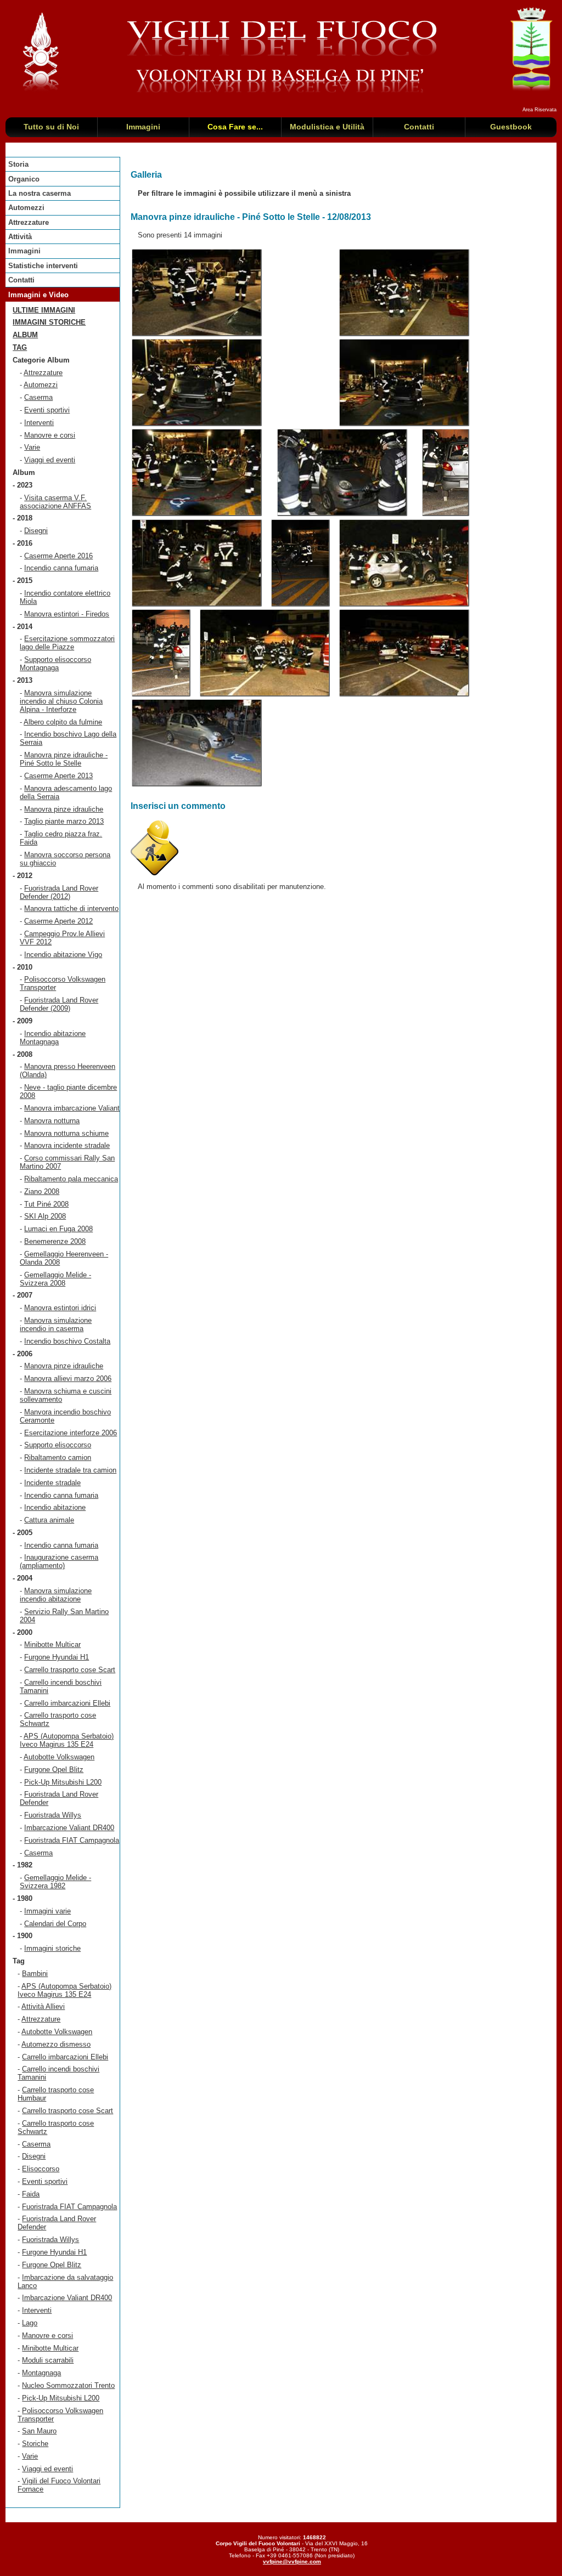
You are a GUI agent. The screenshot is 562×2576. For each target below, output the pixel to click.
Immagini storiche (49, 322)
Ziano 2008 (42, 1191)
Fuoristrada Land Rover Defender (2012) (59, 892)
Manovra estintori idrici (60, 1308)
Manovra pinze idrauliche (64, 809)
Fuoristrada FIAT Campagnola (72, 1840)
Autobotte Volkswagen (59, 1757)
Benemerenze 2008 (55, 1241)
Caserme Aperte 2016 (58, 556)
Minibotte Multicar (52, 1644)
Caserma (38, 397)
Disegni (36, 531)
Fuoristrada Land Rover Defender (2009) (59, 1004)
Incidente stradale (52, 1483)
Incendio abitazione (55, 1507)
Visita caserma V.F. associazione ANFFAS (55, 502)
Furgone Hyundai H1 (57, 1657)
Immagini (24, 251)
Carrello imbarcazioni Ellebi (67, 1703)
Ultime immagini (44, 310)
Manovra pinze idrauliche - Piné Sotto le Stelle (64, 759)
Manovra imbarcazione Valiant (72, 1108)
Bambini (35, 1974)
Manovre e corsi (50, 435)
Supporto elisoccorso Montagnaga (55, 664)
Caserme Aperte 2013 (58, 776)
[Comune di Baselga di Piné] (531, 90)
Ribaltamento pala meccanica (71, 1179)
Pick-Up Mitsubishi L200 (63, 1782)
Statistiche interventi (43, 266)
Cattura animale (49, 1520)
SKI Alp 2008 (45, 1216)
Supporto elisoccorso (58, 1445)
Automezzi (26, 208)
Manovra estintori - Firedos (67, 614)
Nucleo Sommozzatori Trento (68, 2385)
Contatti (21, 280)
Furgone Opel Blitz (54, 1770)
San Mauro (39, 2431)
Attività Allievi (43, 2006)
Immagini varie (47, 1911)
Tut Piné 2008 (46, 1204)
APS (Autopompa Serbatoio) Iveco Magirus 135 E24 (67, 1740)
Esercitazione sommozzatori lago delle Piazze (67, 643)
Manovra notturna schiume (66, 1133)
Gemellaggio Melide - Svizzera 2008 (55, 1279)
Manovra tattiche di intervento (71, 908)
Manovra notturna (52, 1121)
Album (25, 335)
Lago (30, 2323)
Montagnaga (41, 2373)
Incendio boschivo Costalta (67, 1341)
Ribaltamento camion (58, 1457)
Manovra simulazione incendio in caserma (56, 1324)
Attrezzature (29, 222)
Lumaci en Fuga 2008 (58, 1229)
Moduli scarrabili (48, 2360)
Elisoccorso (41, 2169)
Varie (32, 447)
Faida (31, 2194)
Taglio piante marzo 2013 (64, 821)
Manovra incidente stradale (67, 1145)
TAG (20, 347)
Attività (20, 237)
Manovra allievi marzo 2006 (68, 1378)
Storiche (35, 2444)
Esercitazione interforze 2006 (71, 1433)
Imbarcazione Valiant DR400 (69, 1828)
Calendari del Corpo (55, 1924)
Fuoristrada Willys (53, 1815)
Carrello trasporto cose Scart (70, 1670)
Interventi (39, 423)
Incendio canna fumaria (61, 568)
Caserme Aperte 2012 (58, 921)
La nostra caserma (40, 193)
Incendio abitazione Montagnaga (53, 1038)
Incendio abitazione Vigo (63, 955)
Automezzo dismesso (56, 2044)
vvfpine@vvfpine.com (292, 2561)
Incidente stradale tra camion (70, 1470)
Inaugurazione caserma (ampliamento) (59, 1561)
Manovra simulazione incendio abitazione (56, 1595)
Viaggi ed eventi (50, 460)
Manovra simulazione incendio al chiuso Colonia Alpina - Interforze (61, 701)
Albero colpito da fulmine (63, 722)
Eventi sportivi (47, 410)
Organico (24, 179)
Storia (18, 164)
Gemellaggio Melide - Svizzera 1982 (55, 1882)
